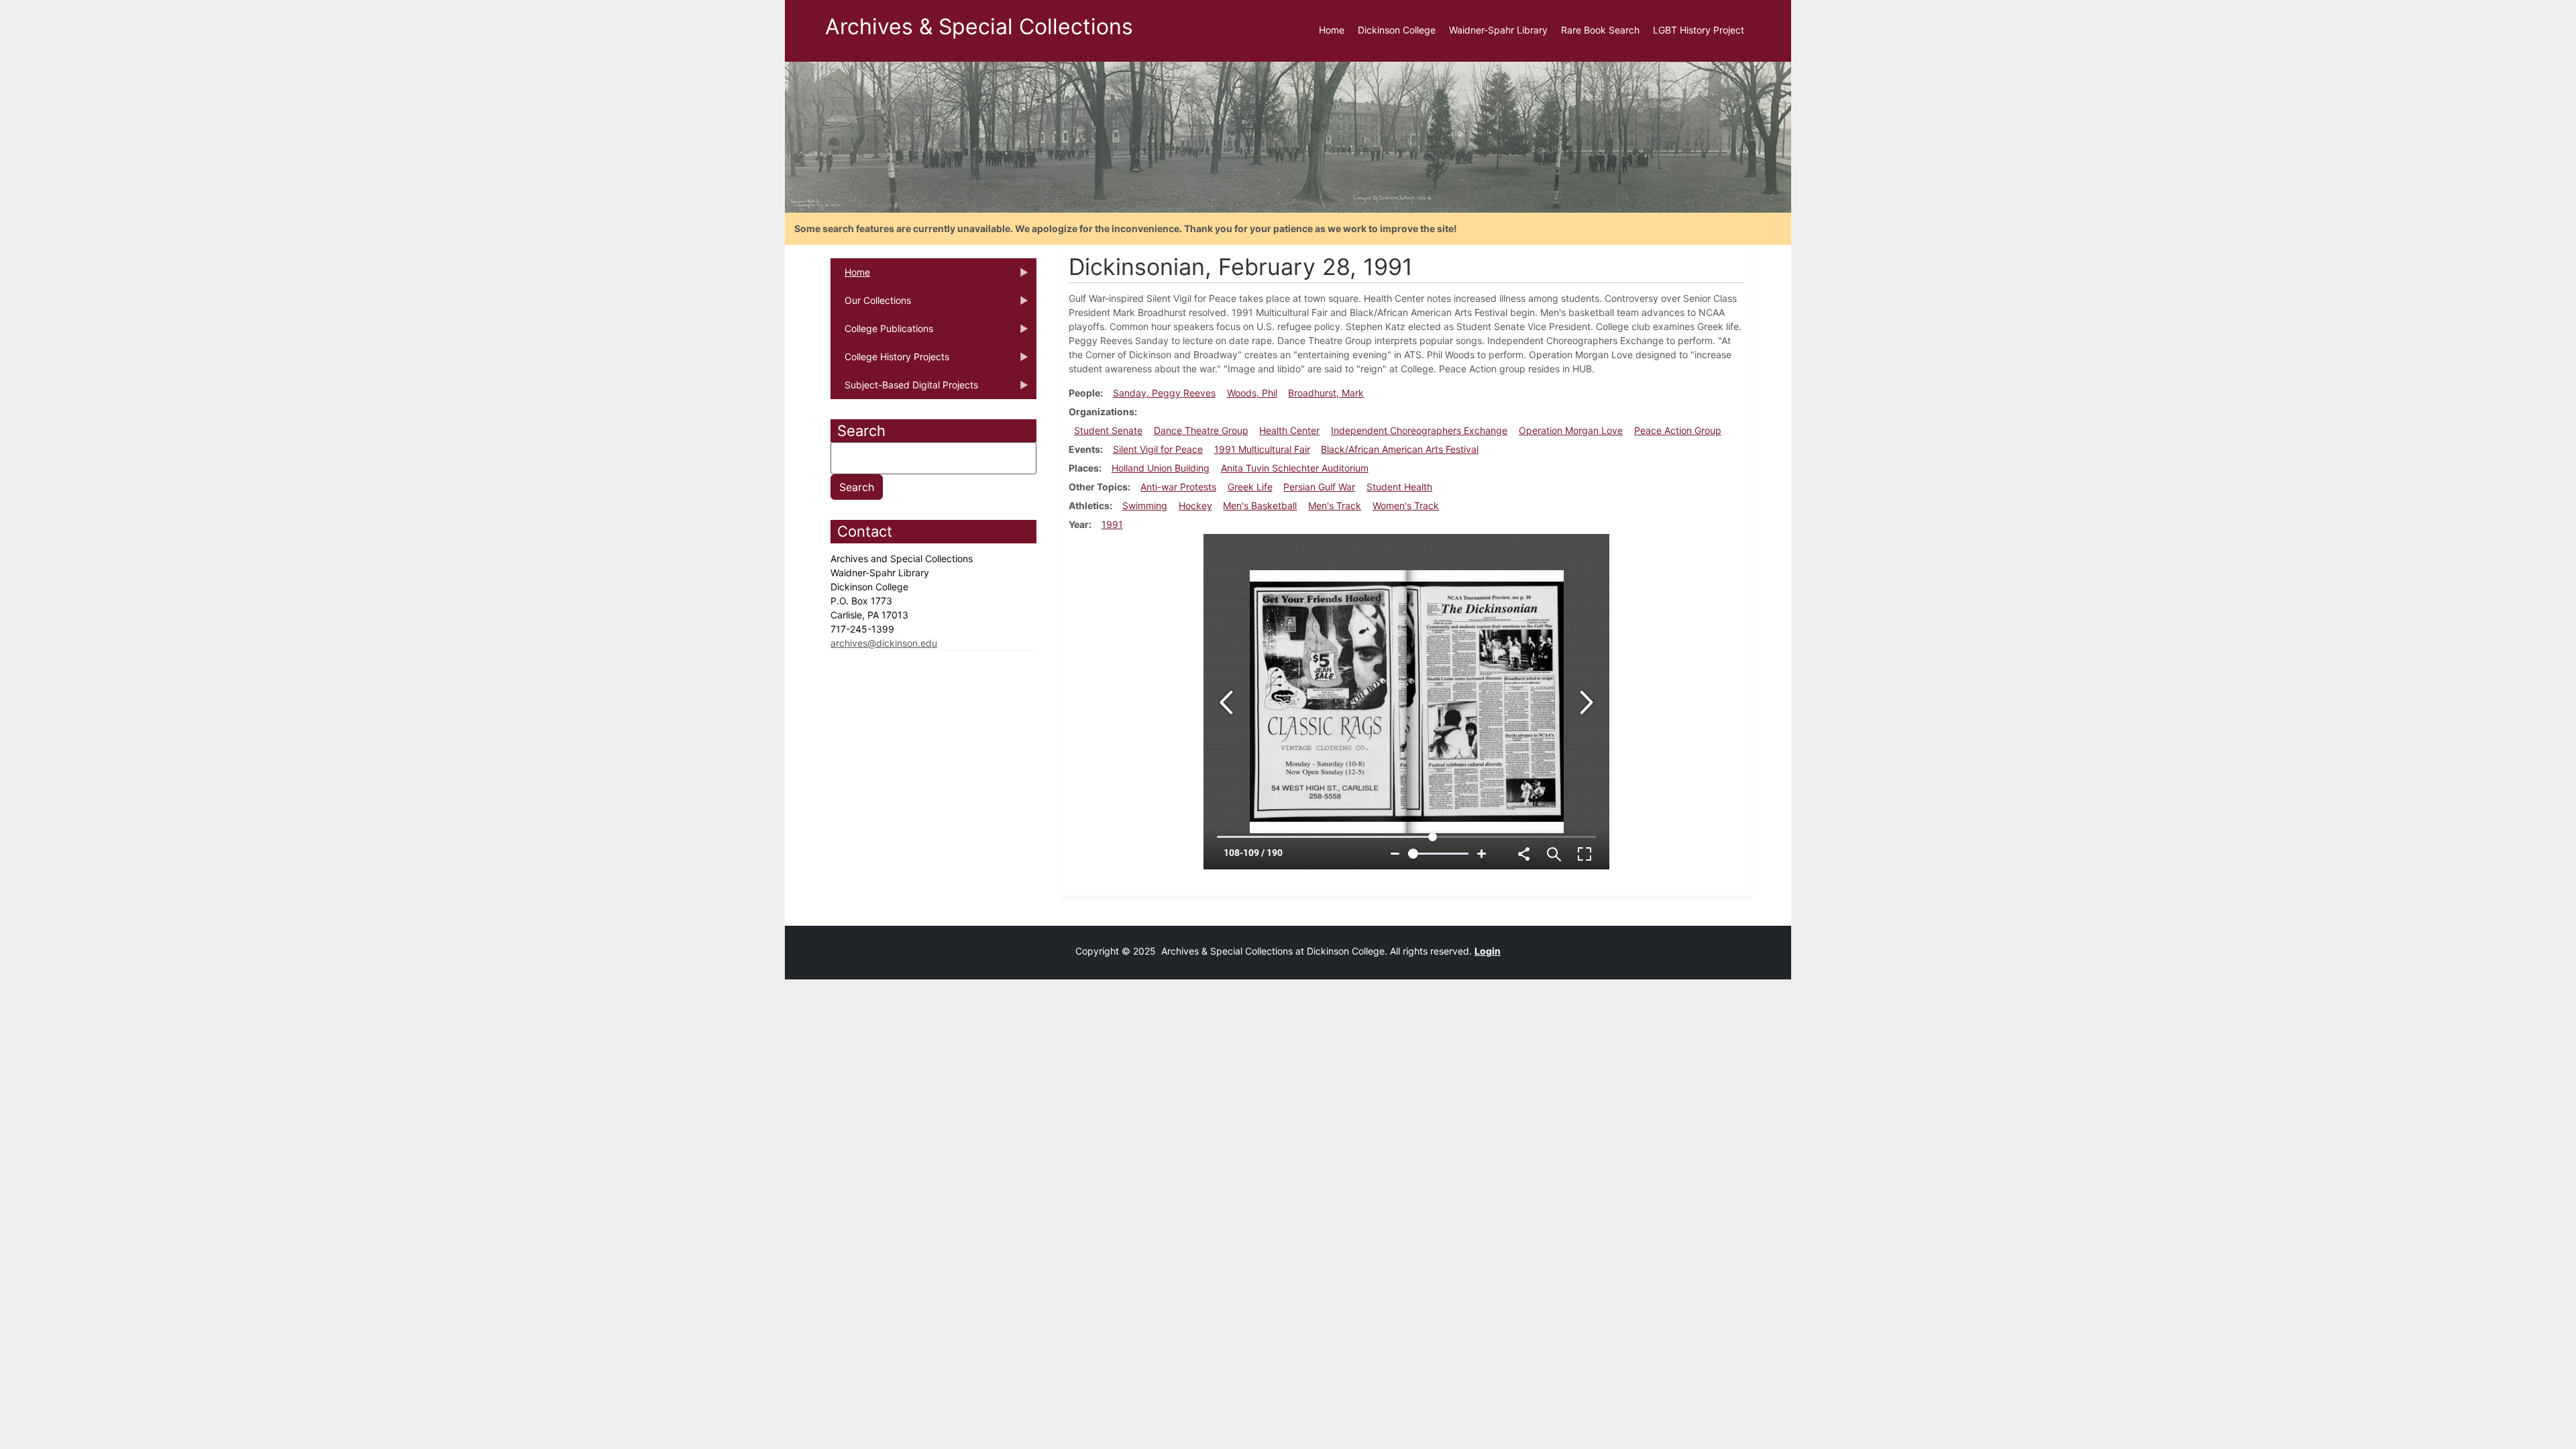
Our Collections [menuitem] (871, 305)
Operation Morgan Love (1571, 430)
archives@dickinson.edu (884, 643)
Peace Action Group (1678, 430)
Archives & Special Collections (979, 26)
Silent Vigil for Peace (1158, 449)
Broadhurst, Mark (1326, 393)
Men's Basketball (1260, 505)
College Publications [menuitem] (882, 333)
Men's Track (1335, 505)
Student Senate (1108, 430)
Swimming (1145, 505)
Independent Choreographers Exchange (1419, 430)
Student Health (1399, 487)
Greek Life (1250, 487)
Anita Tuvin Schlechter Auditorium (1295, 468)
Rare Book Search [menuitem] (1600, 30)
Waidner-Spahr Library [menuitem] (1498, 30)
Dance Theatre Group (1201, 430)
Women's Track (1406, 505)
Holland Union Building (1161, 468)
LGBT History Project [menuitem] (1699, 30)
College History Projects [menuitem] (890, 361)
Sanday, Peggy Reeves (1164, 393)
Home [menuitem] (1332, 30)
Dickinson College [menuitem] (1397, 30)
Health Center (1289, 430)
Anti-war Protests (1178, 487)
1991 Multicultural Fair (1262, 449)
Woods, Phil (1252, 393)
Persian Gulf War (1319, 487)
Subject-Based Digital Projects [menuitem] (904, 389)
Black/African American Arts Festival (1400, 449)
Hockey (1195, 505)
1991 (1112, 524)
